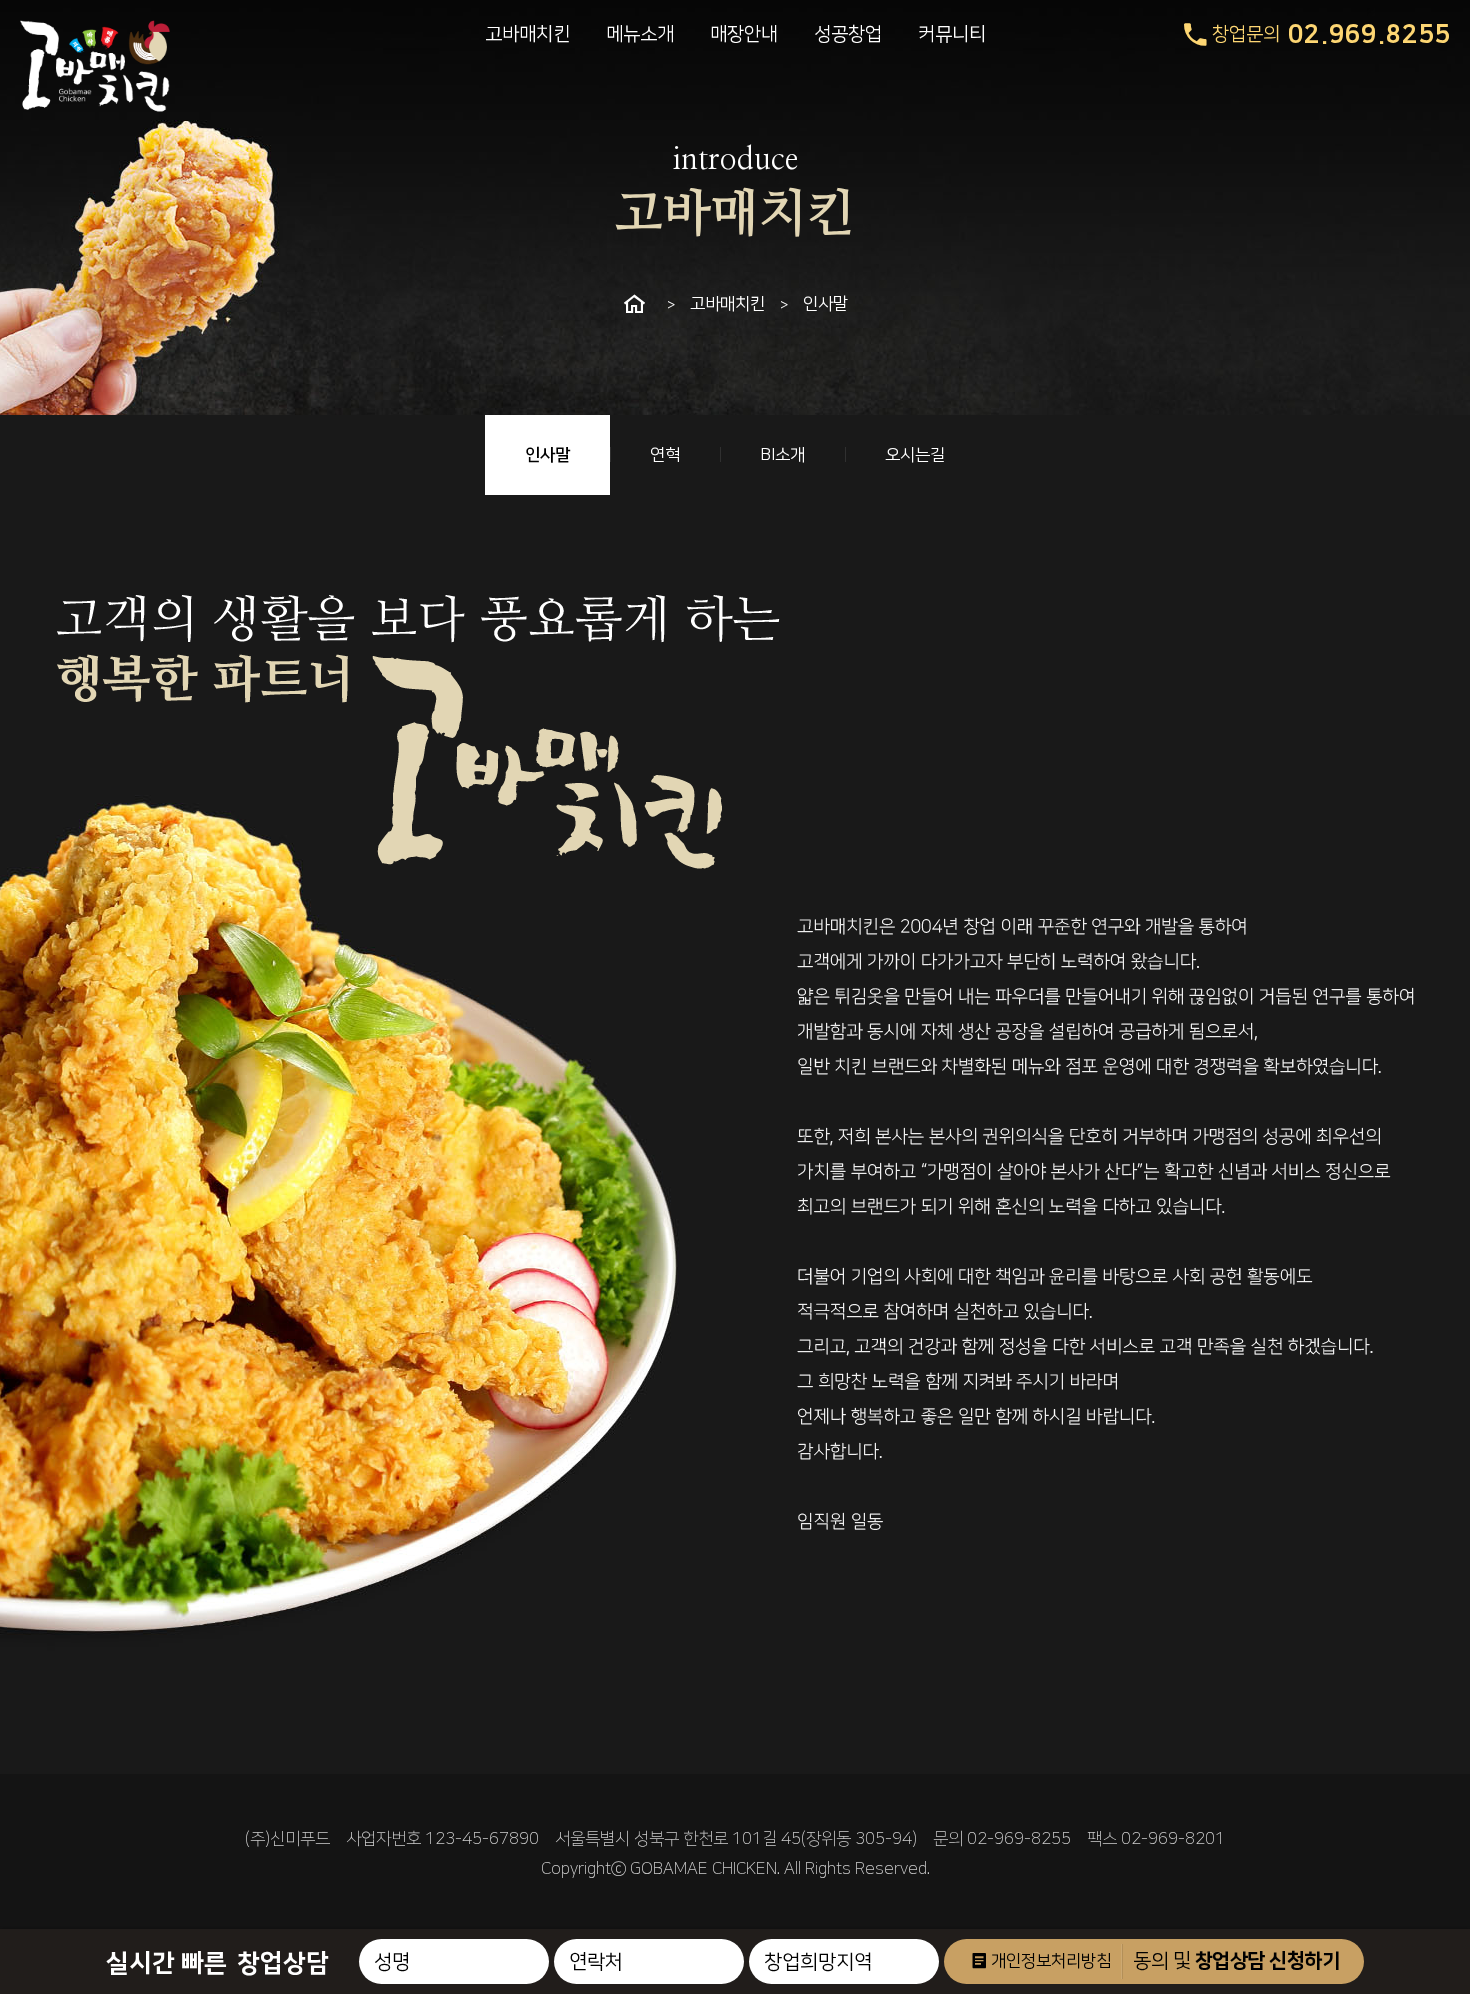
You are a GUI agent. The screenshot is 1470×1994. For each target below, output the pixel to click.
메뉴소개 (640, 34)
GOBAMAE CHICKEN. (705, 1869)
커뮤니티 (952, 34)
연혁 (665, 455)
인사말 (547, 455)
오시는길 (915, 455)
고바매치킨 (527, 34)
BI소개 (782, 455)
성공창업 (848, 34)
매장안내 (744, 34)
